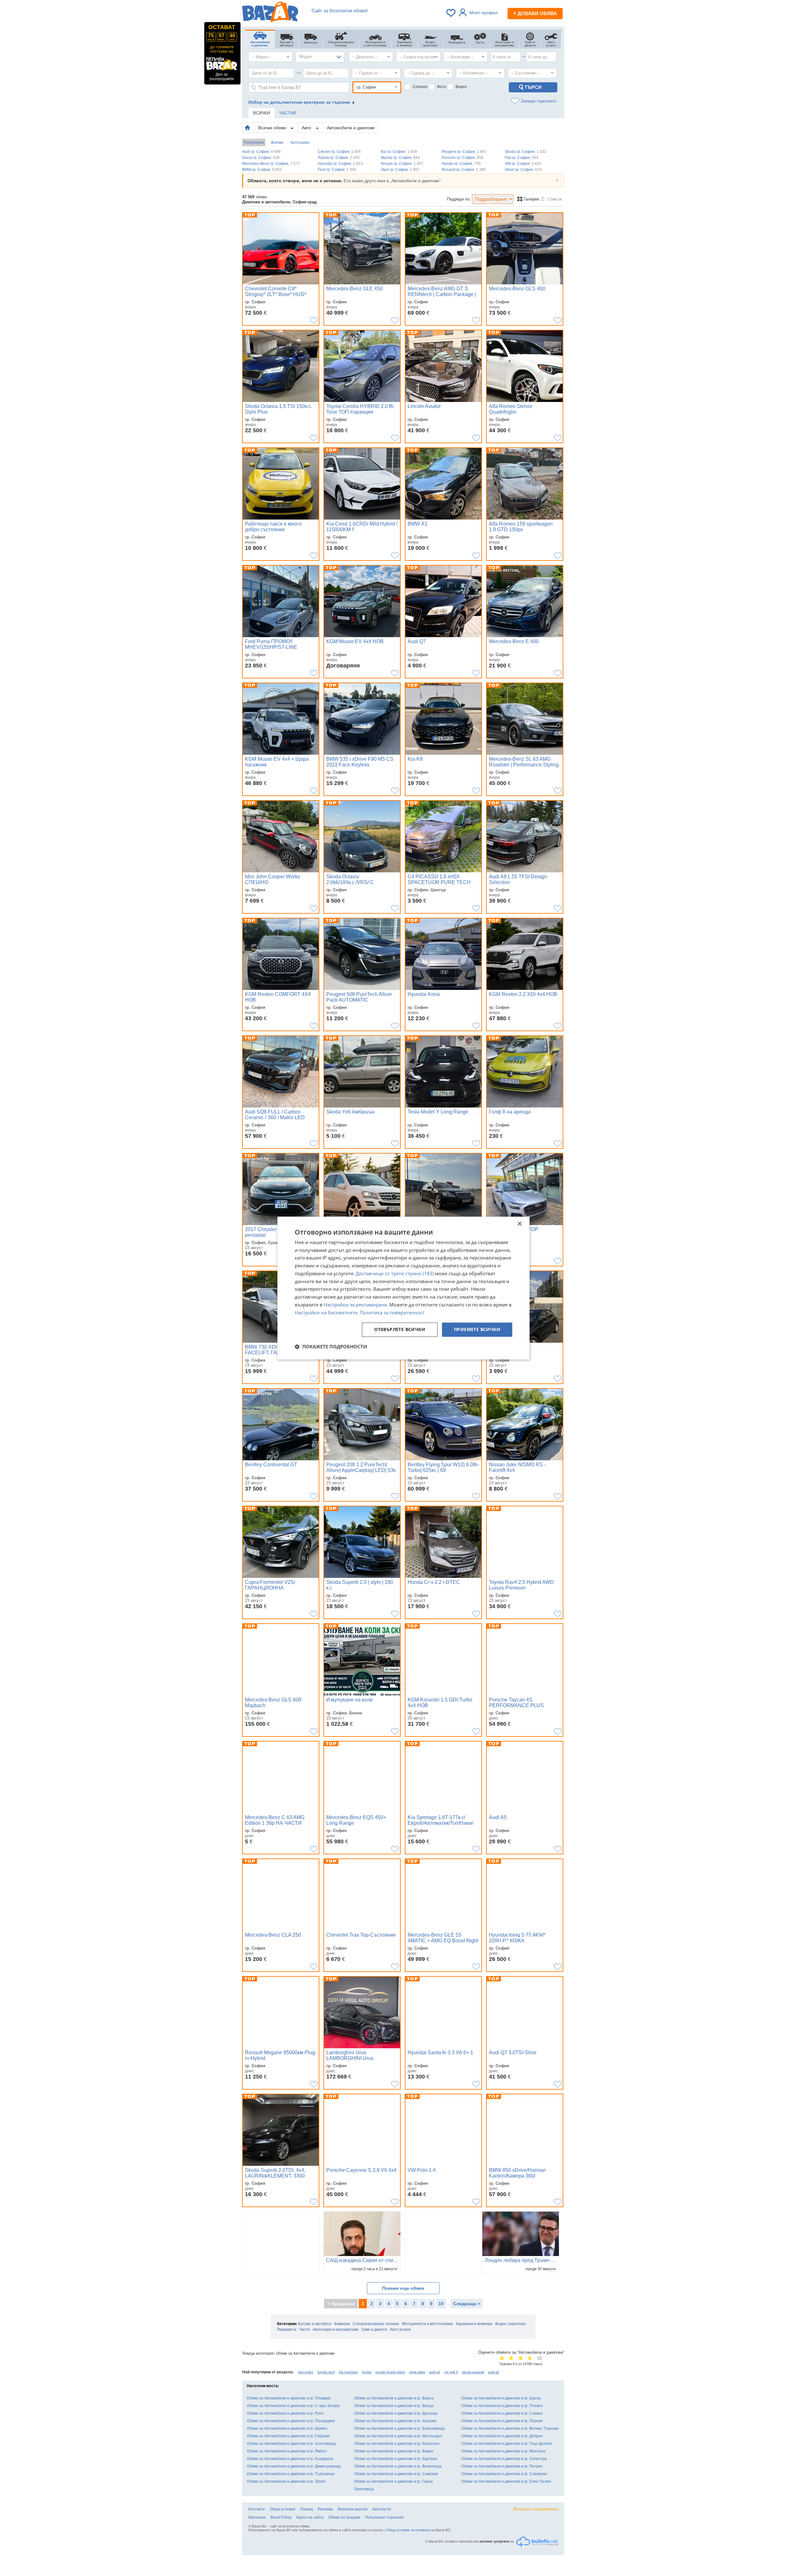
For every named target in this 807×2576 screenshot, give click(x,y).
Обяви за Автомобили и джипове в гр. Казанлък (397, 2444)
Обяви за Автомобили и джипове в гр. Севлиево (504, 2474)
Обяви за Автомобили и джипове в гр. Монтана (503, 2451)
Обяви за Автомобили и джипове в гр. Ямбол (287, 2451)
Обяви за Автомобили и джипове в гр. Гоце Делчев (506, 2444)
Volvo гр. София (523, 170)
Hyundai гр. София (340, 164)
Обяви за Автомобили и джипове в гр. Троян (286, 2481)
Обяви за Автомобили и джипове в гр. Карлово (396, 2459)
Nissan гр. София (402, 164)
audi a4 (435, 2372)
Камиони (342, 2324)
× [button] (519, 1224)
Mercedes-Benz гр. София (271, 164)
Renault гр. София (464, 170)
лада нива (417, 2372)
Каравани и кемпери (474, 2324)
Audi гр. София (261, 152)
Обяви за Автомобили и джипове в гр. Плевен (502, 2406)
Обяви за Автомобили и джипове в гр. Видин (394, 2451)
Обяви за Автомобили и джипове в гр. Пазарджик (291, 2421)
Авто (307, 128)
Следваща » (467, 2304)
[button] (331, 1346)
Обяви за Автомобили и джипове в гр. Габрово (288, 2436)
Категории (300, 142)
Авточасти (382, 2509)
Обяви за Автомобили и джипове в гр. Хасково (395, 2421)
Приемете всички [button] (477, 1330)
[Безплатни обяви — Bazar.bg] (270, 13)
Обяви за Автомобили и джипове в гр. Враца (394, 2406)
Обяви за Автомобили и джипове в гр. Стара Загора (293, 2406)
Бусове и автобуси (315, 2324)
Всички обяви (273, 128)
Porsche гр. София (462, 158)
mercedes (306, 2372)
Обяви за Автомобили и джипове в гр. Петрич (502, 2466)
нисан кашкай (473, 2372)
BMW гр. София (262, 170)
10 (441, 2304)
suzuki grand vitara (390, 2372)
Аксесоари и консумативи (336, 2329)
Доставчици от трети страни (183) (395, 1273)
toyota (367, 2372)
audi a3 (493, 2372)
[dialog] (403, 1288)
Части (305, 2329)
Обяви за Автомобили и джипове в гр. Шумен (287, 2428)
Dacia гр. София (261, 158)
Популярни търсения (384, 2517)
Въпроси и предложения (536, 2509)
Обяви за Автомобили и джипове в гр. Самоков (396, 2474)
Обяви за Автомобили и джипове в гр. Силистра (504, 2459)
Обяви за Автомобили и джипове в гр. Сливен (502, 2413)
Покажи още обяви (403, 2288)
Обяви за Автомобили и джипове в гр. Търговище (291, 2474)
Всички (277, 142)
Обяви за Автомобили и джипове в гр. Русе (285, 2413)
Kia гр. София (399, 152)
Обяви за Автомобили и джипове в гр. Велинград (398, 2466)
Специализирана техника (376, 2324)
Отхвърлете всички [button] (400, 1330)
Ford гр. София (337, 170)
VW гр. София (523, 164)
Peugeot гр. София (464, 152)
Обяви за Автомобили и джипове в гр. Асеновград (291, 2444)
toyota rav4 (326, 2372)
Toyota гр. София (339, 158)
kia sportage (348, 2372)
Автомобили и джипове (351, 128)
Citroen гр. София (339, 152)
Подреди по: (459, 199)
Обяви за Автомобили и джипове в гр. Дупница (396, 2413)
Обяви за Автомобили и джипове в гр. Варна (394, 2398)
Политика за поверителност (392, 1312)
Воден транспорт (511, 2324)
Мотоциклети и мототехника (427, 2324)
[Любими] (451, 13)
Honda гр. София (461, 164)
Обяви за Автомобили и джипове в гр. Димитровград (294, 2466)
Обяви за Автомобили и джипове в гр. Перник (502, 2421)
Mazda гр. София (400, 158)
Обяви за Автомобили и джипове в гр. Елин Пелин (506, 2481)
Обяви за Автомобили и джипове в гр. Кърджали (290, 2459)
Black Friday (281, 2517)
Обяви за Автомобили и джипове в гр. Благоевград (399, 2428)
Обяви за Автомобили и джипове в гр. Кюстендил (398, 2436)
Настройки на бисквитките (326, 1312)
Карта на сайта (310, 2517)
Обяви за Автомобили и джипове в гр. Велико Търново (510, 2428)
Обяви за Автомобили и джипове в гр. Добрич (502, 2436)
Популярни (254, 142)
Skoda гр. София (525, 152)
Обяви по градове (344, 2517)
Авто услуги (400, 2329)
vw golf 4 (451, 2372)
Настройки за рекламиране (355, 1305)
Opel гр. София (400, 170)
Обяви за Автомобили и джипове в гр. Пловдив (289, 2398)
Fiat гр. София (522, 158)
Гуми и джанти (374, 2329)
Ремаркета (287, 2329)
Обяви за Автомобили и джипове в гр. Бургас (501, 2398)
